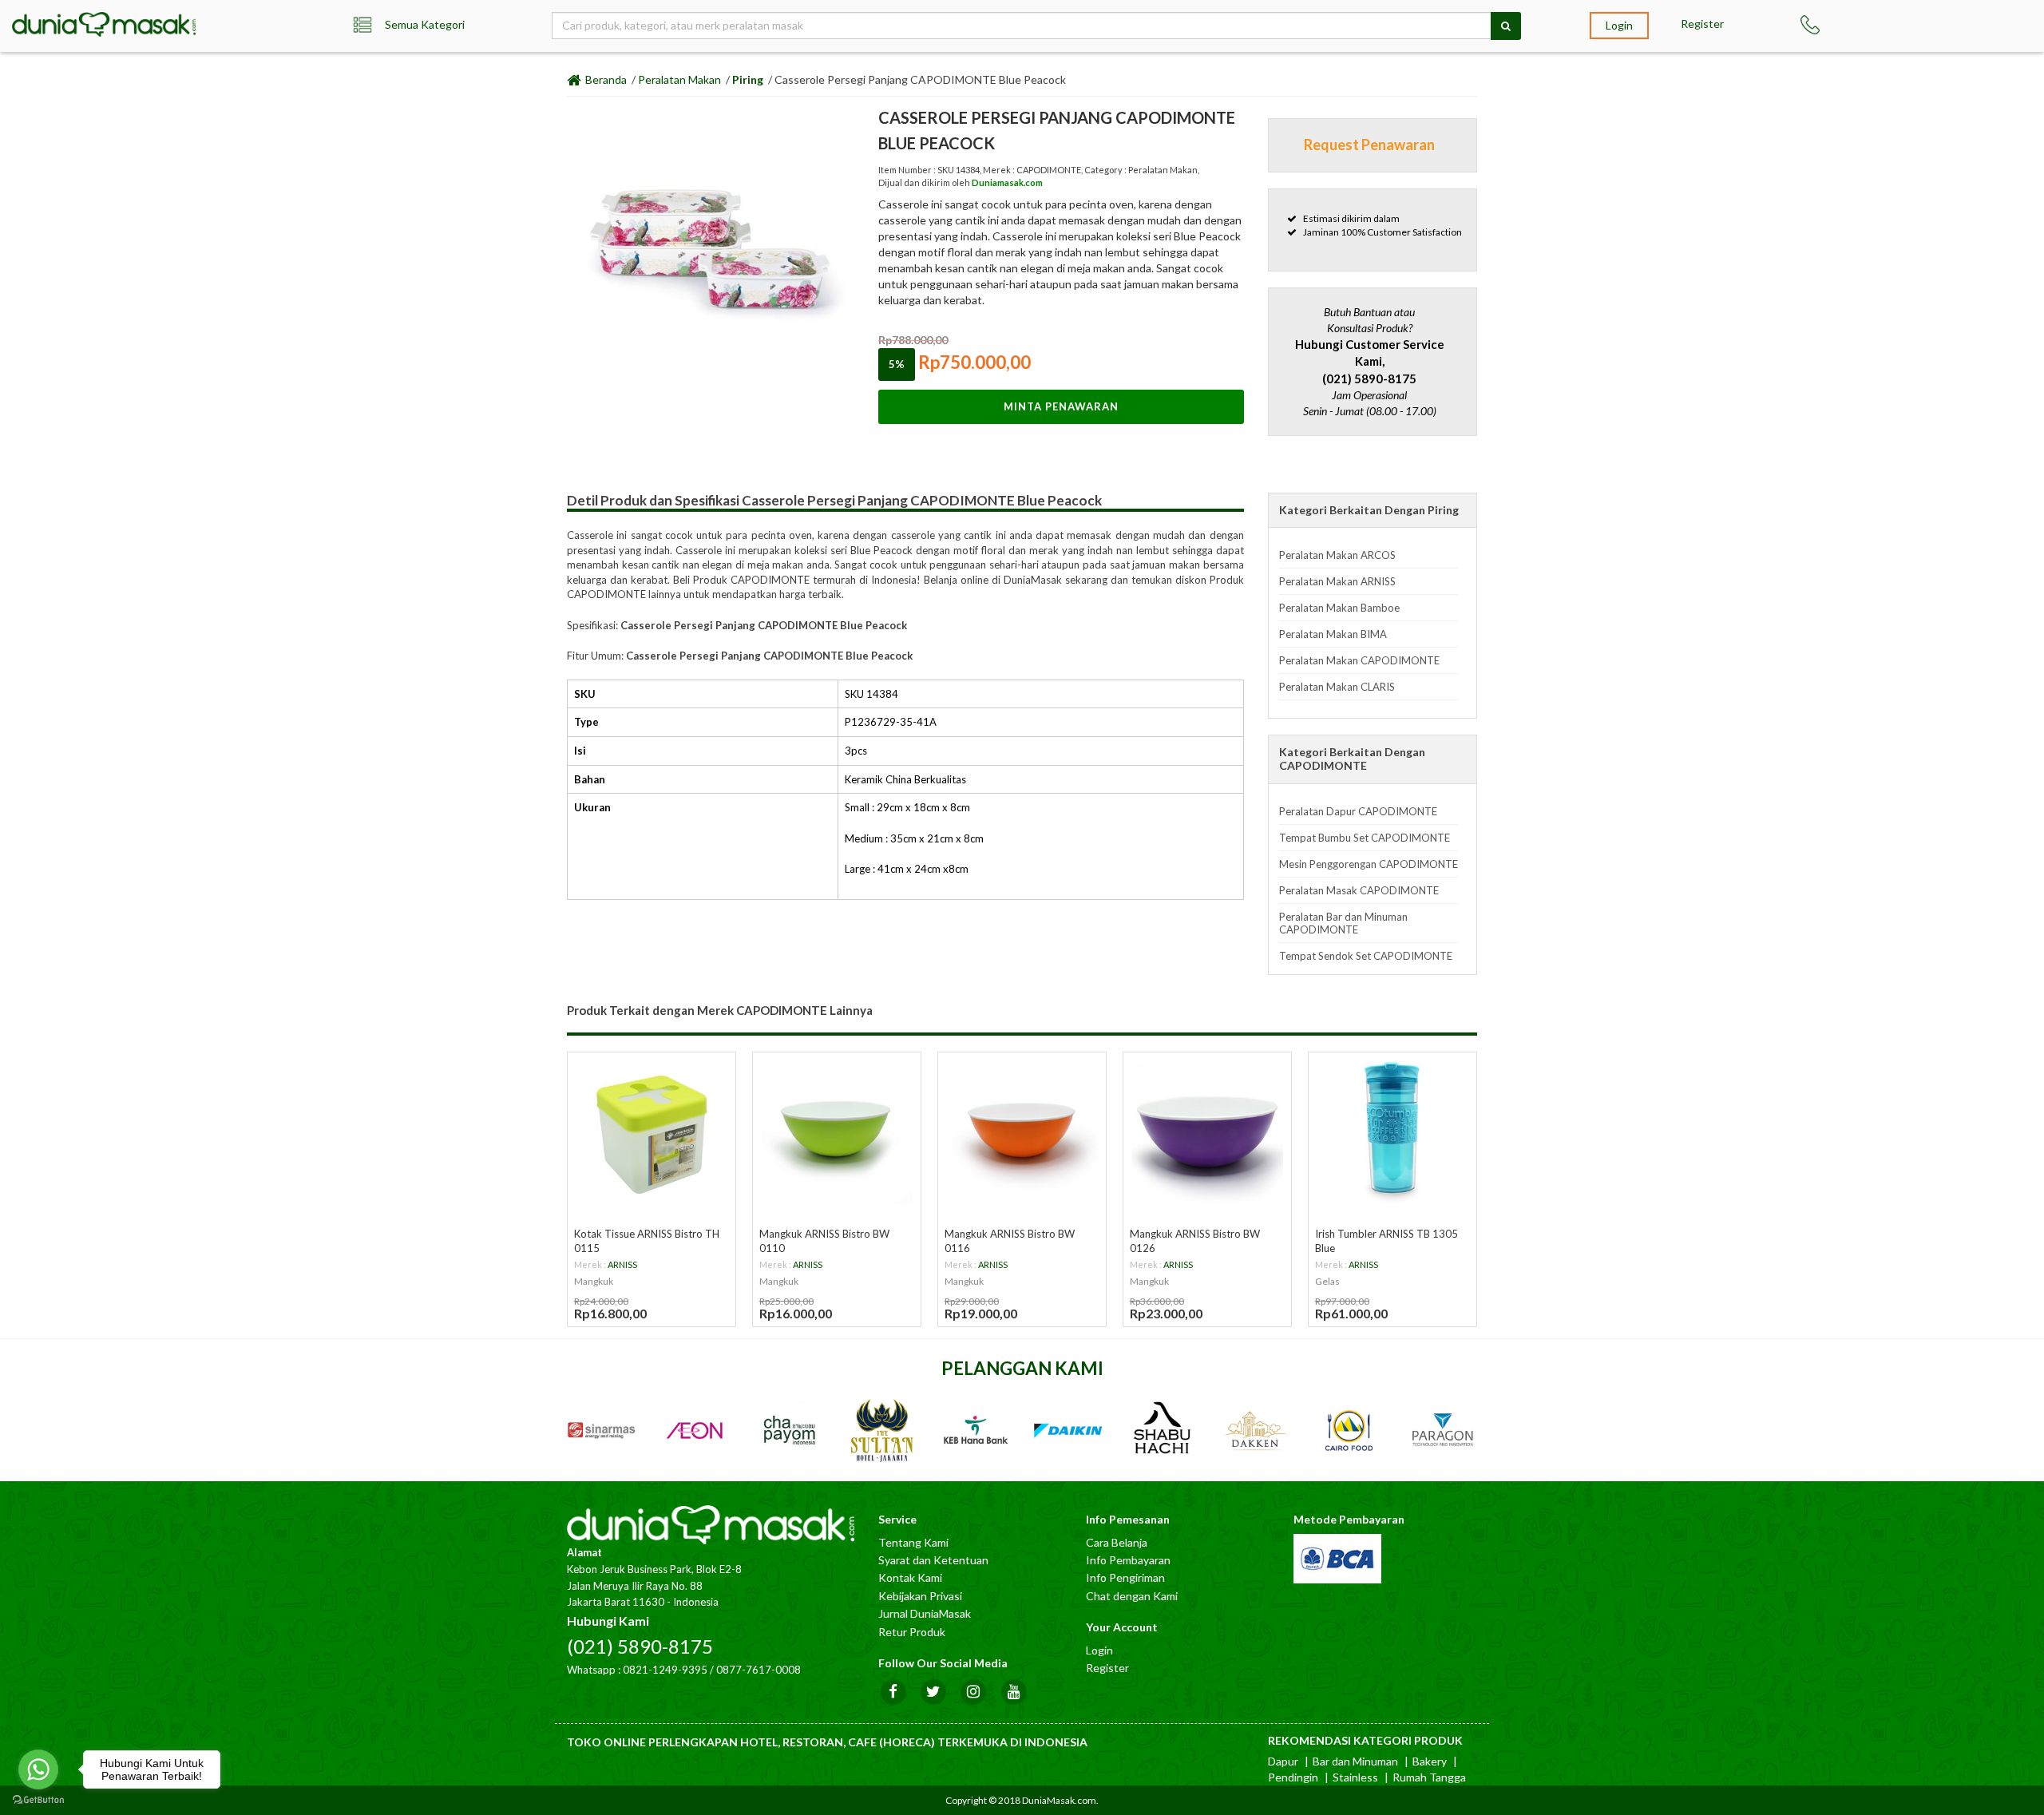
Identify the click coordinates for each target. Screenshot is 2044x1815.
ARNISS (622, 1264)
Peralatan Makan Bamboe (1339, 608)
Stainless (1355, 1777)
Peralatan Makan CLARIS (1337, 687)
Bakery (1430, 1761)
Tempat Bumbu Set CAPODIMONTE (1365, 838)
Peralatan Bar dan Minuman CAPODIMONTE (1343, 923)
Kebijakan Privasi (920, 1596)
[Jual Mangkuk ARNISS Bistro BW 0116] (1022, 1128)
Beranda (605, 79)
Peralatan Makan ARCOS (1337, 555)
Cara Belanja (1117, 1542)
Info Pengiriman (1125, 1577)
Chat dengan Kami (1132, 1596)
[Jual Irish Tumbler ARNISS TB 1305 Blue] (1392, 1128)
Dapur (1283, 1761)
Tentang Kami (913, 1542)
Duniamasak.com (1007, 182)
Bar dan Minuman (1355, 1761)
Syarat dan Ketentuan (933, 1560)
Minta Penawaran (1061, 406)
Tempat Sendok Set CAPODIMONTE (1366, 956)
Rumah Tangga (1429, 1777)
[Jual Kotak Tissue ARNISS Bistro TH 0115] (652, 1128)
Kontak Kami (910, 1577)
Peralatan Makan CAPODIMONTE (1359, 660)
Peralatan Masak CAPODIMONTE (1359, 890)
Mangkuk (594, 1281)
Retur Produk (912, 1632)
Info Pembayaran (1128, 1560)
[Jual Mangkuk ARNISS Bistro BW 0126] (1207, 1128)
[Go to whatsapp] (38, 1769)
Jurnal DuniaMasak (925, 1613)
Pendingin (1293, 1777)
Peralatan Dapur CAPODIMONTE (1358, 811)
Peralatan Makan (679, 79)
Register (1702, 24)
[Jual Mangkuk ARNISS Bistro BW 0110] (837, 1128)
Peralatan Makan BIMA (1333, 634)
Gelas (1327, 1281)
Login (1619, 25)
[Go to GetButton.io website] (38, 1799)
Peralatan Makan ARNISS (1337, 581)
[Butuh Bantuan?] (1831, 25)
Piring (748, 79)
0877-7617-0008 (759, 1670)
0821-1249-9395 (665, 1670)
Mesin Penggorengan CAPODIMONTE (1369, 864)
